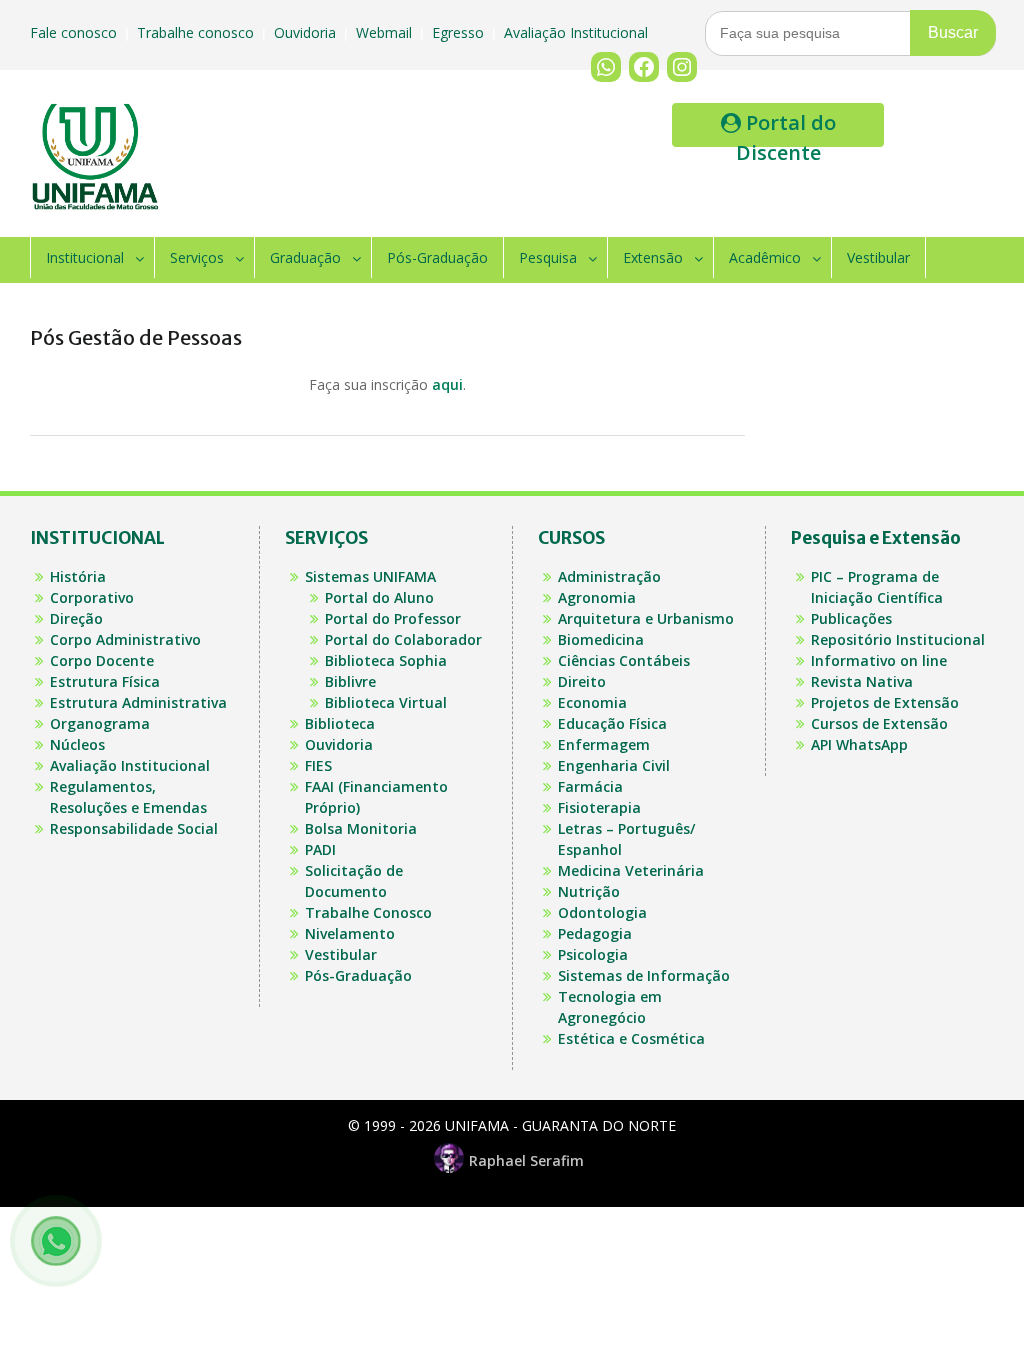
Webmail (386, 32)
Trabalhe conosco (197, 32)
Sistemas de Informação (644, 975)
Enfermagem (604, 744)
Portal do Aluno (379, 597)
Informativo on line (879, 660)
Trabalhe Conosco (368, 912)
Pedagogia (595, 933)
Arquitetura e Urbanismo (646, 618)
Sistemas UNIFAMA (370, 576)
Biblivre (350, 681)
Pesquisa (548, 257)
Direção (76, 618)
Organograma (100, 723)
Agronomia (597, 597)
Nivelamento (350, 933)
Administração (609, 576)
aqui (447, 384)
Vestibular (878, 257)
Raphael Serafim (526, 1160)
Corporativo (92, 597)
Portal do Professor (393, 618)
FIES (318, 765)
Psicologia (593, 954)
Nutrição (589, 891)
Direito (582, 681)
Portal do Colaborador (403, 639)
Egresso (460, 32)
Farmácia (590, 786)
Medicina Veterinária (631, 870)
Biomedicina (601, 639)
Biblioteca (340, 723)
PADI (320, 849)
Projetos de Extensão (885, 702)
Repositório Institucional (898, 639)
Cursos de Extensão (879, 723)
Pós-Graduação (437, 257)
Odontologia (602, 912)
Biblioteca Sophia (386, 660)
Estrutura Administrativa (138, 702)
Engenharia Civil (614, 765)
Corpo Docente (102, 660)
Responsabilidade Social (134, 828)
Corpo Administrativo (125, 639)
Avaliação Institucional (578, 32)
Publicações (851, 618)
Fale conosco (75, 32)
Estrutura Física (105, 681)
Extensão (653, 257)
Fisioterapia (599, 807)
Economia (592, 702)
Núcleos (77, 744)
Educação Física (612, 723)
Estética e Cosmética (631, 1038)
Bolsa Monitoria (361, 828)
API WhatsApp (859, 744)
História (78, 576)
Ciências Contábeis (624, 660)
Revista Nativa (862, 681)
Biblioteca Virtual (386, 702)
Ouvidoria (307, 32)
